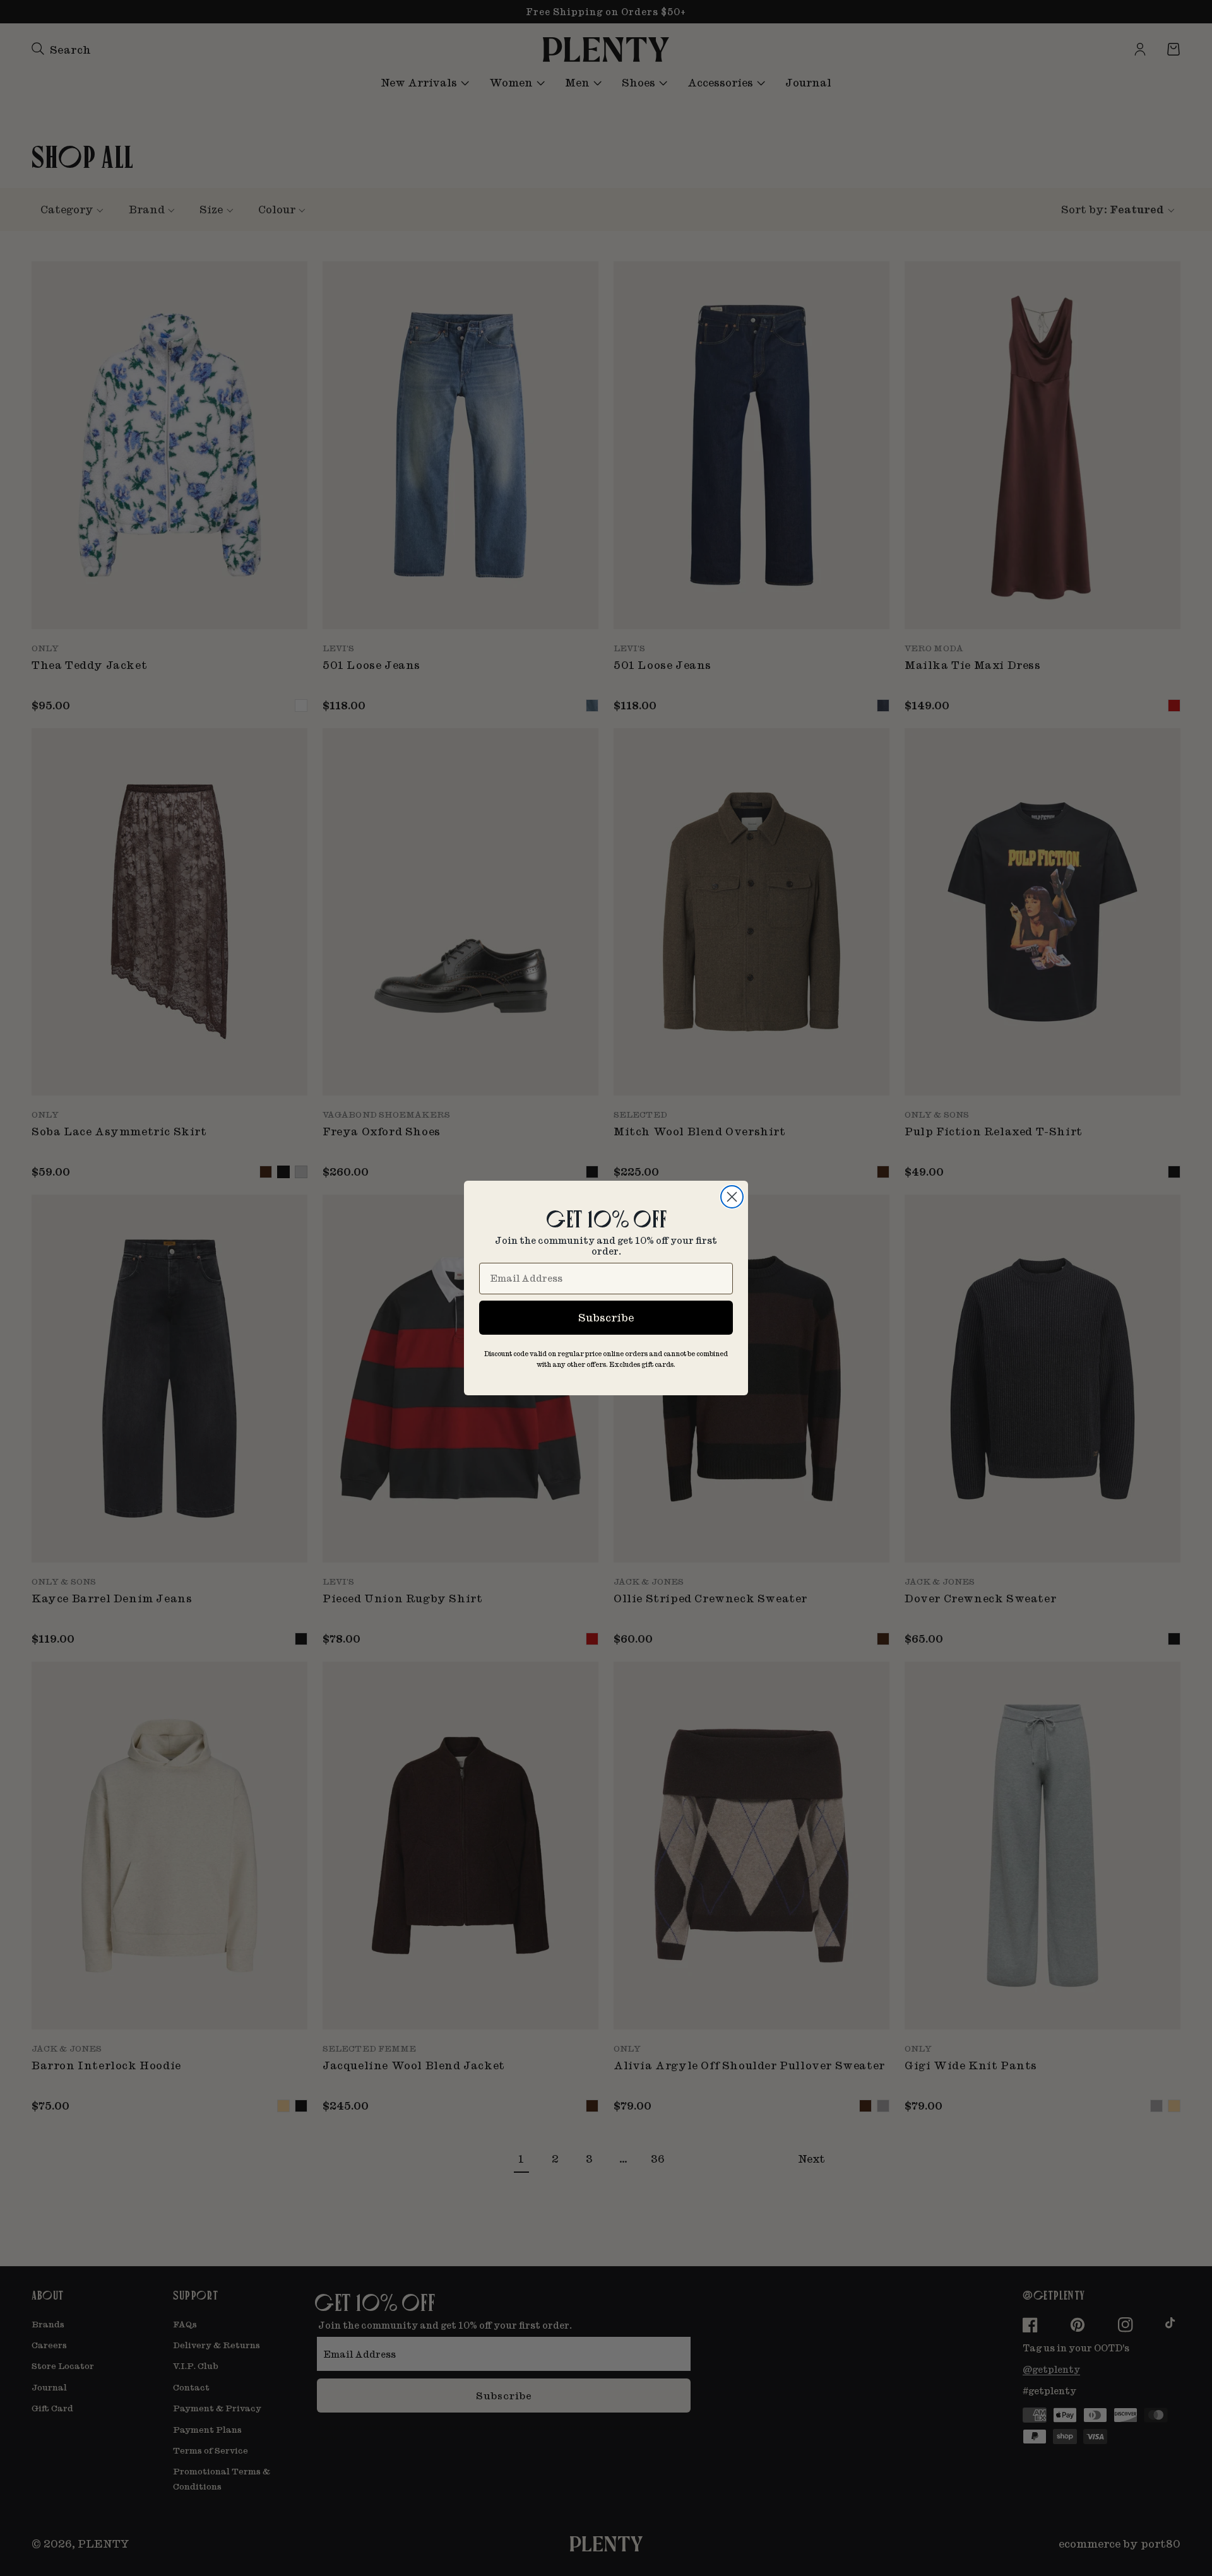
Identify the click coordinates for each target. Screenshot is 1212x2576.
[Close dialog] (732, 1197)
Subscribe (606, 1317)
